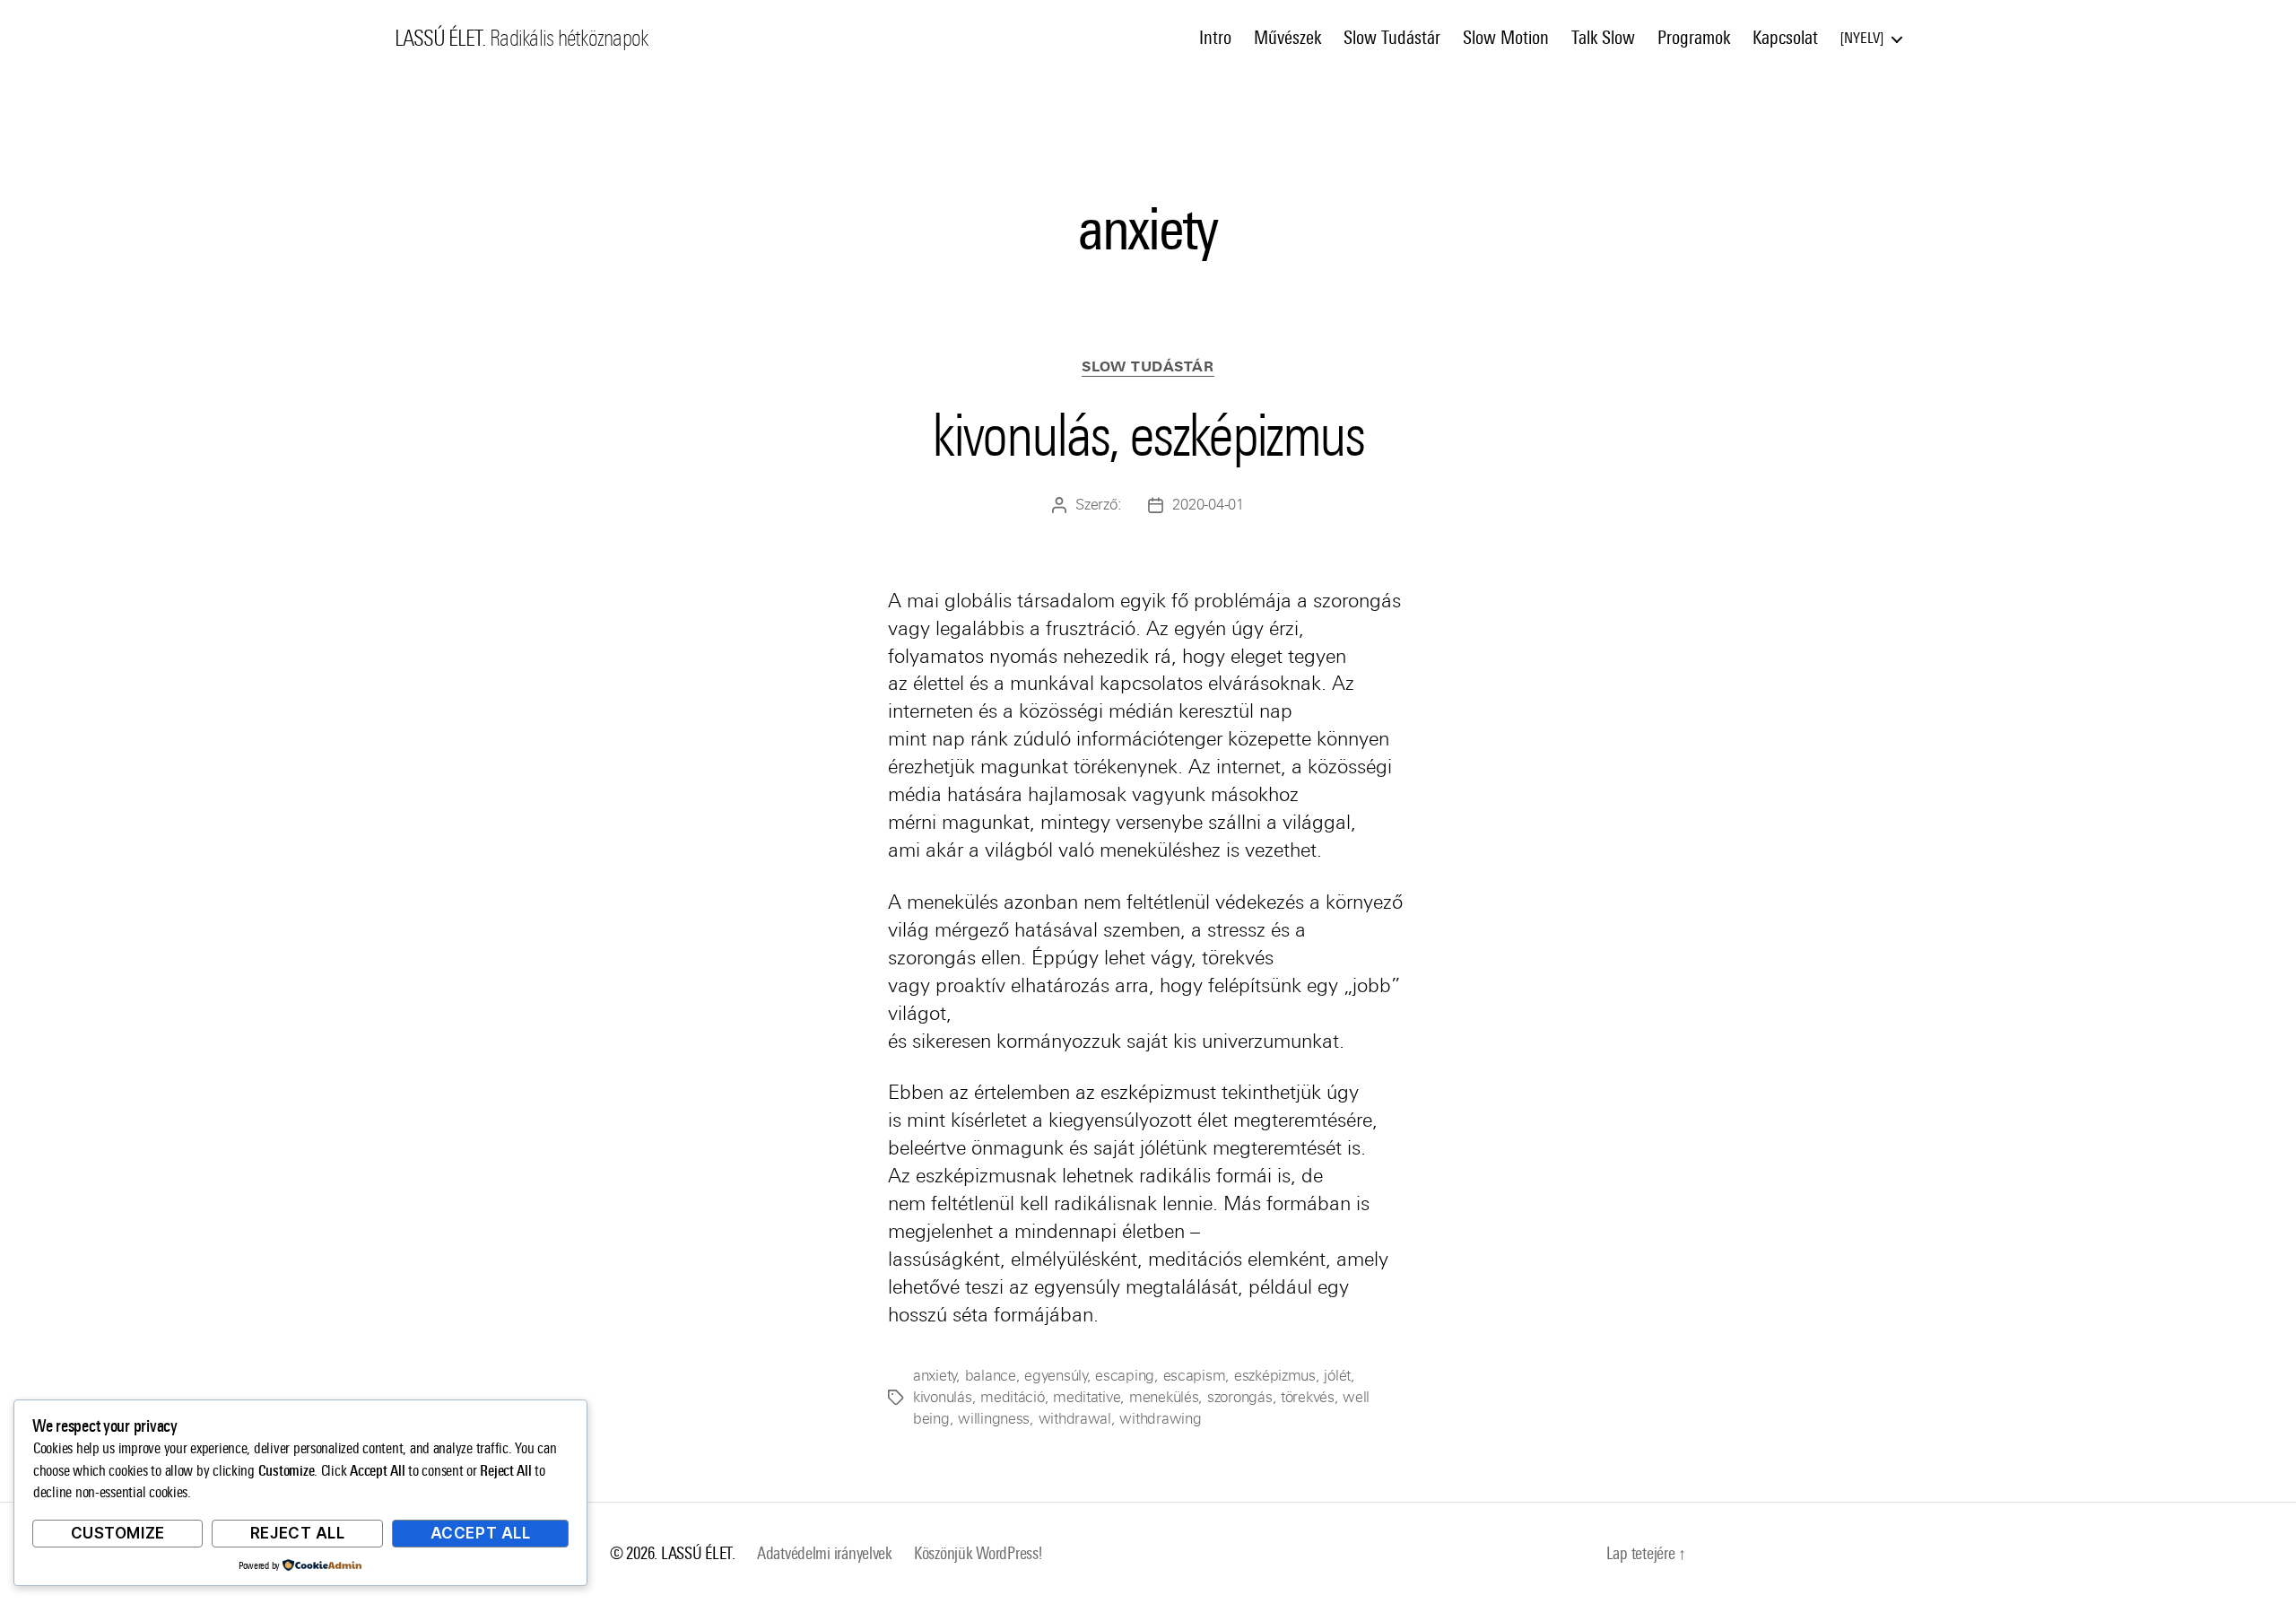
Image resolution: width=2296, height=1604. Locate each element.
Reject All (298, 1533)
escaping (1125, 1376)
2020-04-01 (1208, 505)
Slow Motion (1506, 38)
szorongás (1240, 1397)
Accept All (481, 1533)
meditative (1087, 1397)
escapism (1195, 1376)
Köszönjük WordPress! (978, 1553)
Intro (1215, 38)
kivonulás (943, 1397)
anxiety (935, 1376)
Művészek (1287, 38)
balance (991, 1376)
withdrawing (1160, 1419)
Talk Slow (1603, 38)
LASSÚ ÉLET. (440, 39)
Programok (1694, 38)
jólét (1337, 1376)
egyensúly (1056, 1376)
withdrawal (1075, 1419)
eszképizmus (1275, 1376)
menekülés (1164, 1397)
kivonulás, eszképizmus (1148, 435)
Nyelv (1862, 38)
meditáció (1013, 1397)
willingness (994, 1419)
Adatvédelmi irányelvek (825, 1553)
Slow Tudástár (1392, 38)
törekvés (1308, 1397)
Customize (118, 1533)
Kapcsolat (1785, 38)
